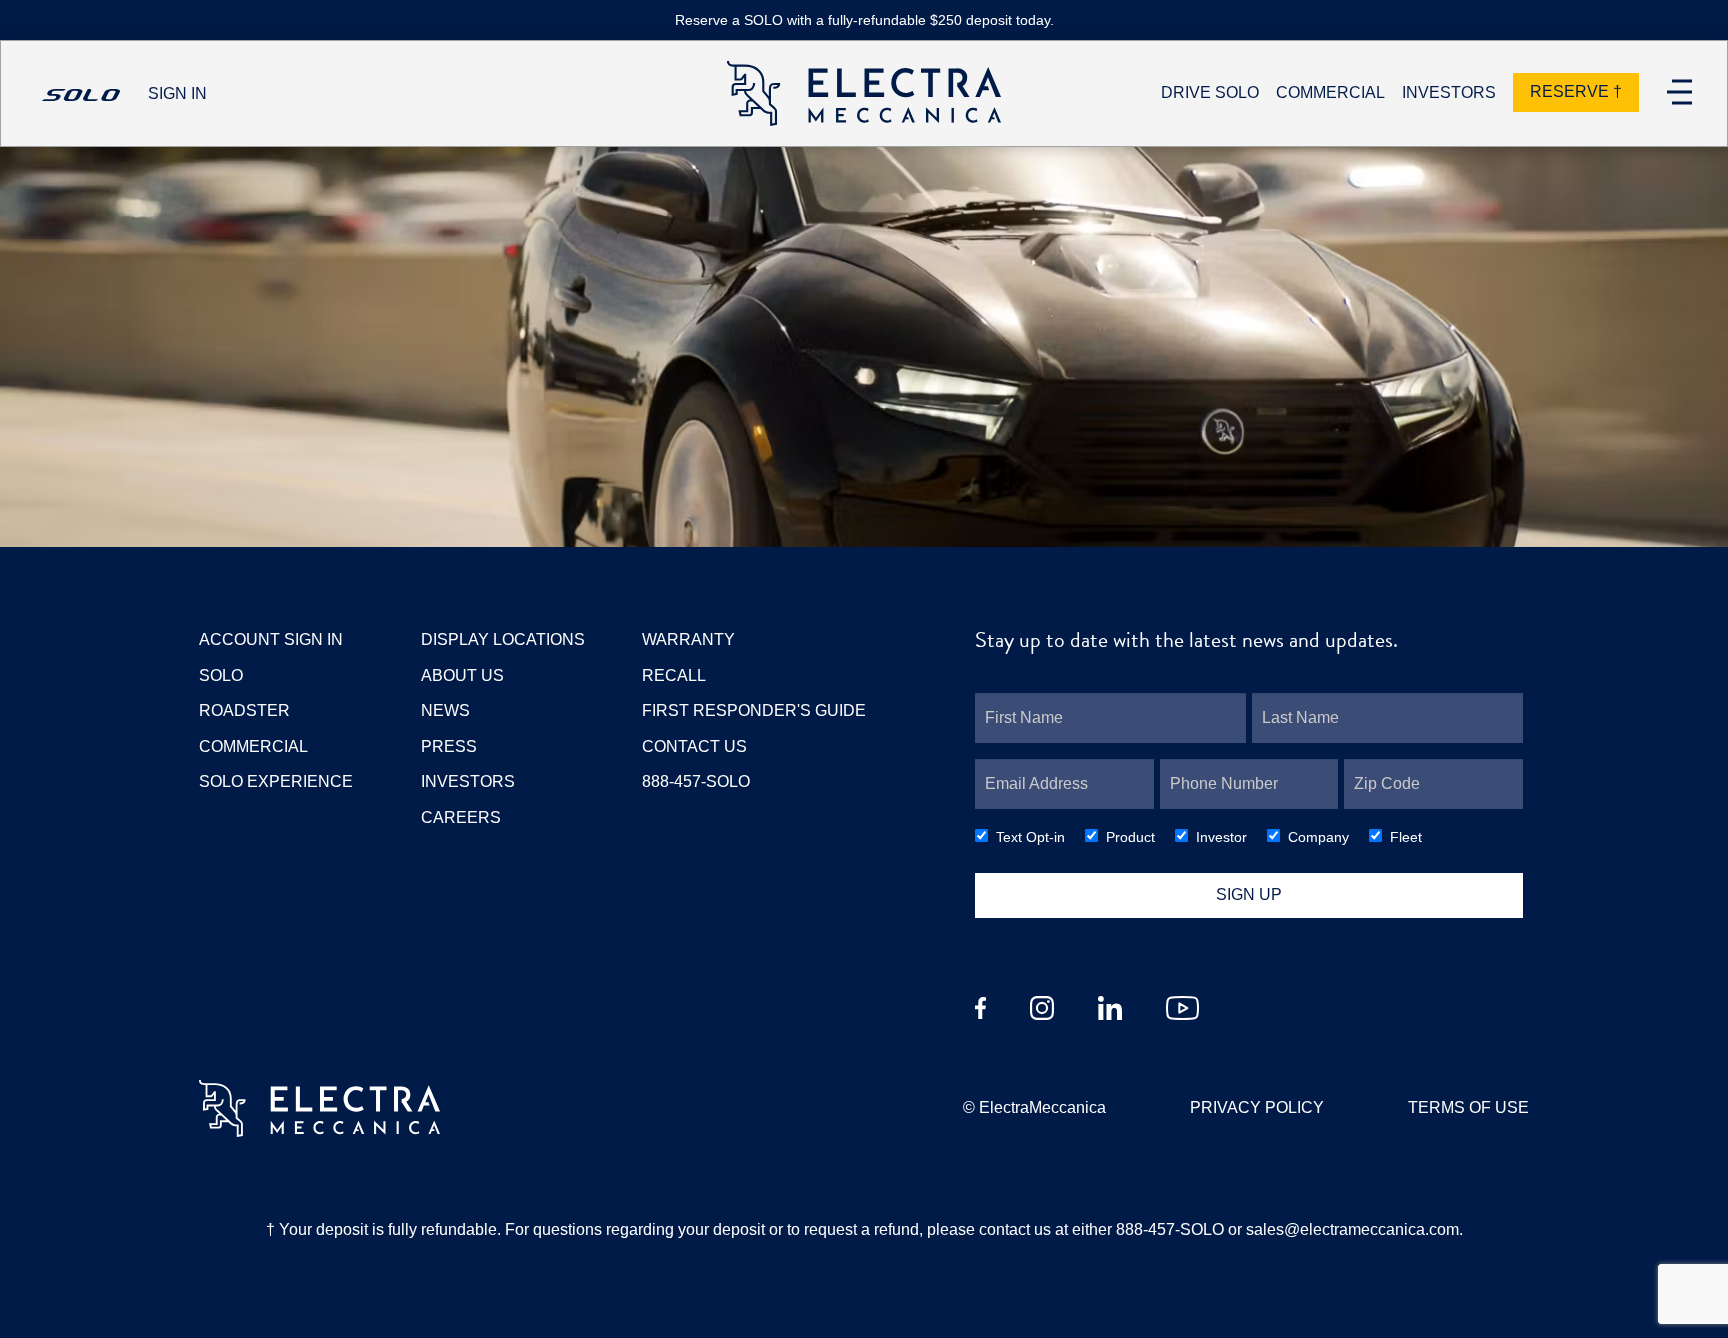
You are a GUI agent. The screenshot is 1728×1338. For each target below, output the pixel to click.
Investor (1221, 837)
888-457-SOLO (696, 781)
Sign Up (1249, 894)
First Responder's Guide (754, 710)
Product (1130, 837)
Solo (221, 675)
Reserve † (1576, 91)
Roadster (244, 710)
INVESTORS (1449, 92)
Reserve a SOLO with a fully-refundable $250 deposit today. (864, 20)
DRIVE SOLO (1210, 92)
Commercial (253, 746)
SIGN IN (177, 93)
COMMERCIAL (1330, 92)
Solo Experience (276, 781)
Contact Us (694, 746)
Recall (674, 675)
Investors (468, 781)
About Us (462, 675)
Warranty (688, 639)
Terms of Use (1468, 1107)
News (445, 710)
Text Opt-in (1030, 837)
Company (1318, 837)
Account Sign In (271, 639)
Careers (461, 817)
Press (449, 746)
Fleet (1406, 837)
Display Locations (503, 639)
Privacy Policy (1257, 1107)
